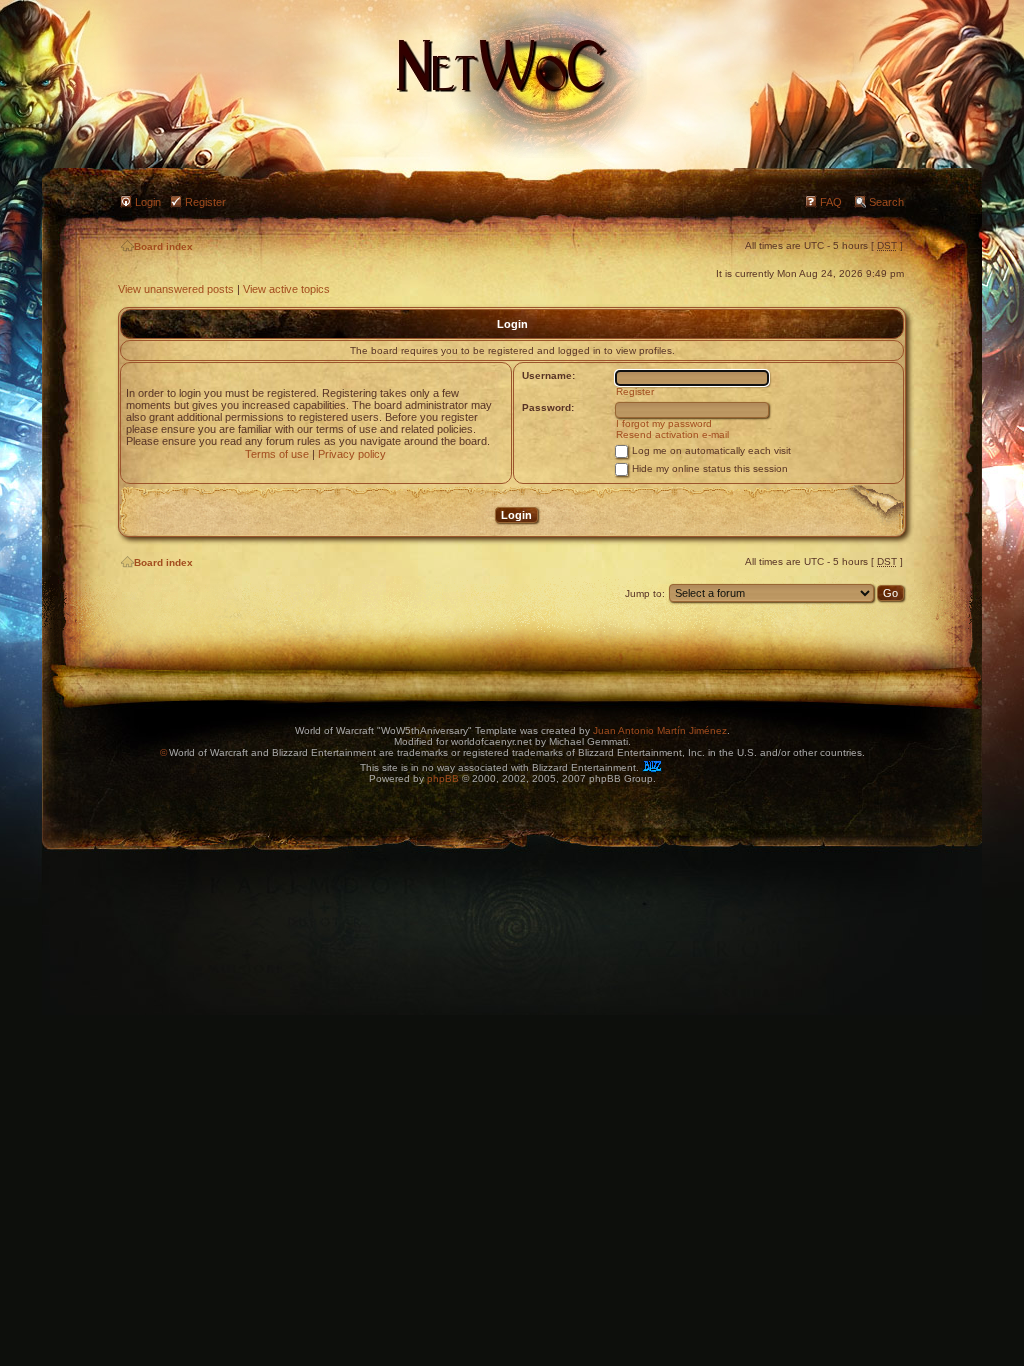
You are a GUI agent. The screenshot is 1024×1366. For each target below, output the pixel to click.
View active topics (286, 289)
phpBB (443, 778)
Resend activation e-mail (672, 434)
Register (205, 202)
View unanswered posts (176, 289)
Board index (163, 246)
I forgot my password (664, 423)
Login (148, 202)
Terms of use (277, 454)
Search (886, 202)
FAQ (831, 202)
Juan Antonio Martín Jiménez (660, 730)
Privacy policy (352, 454)
